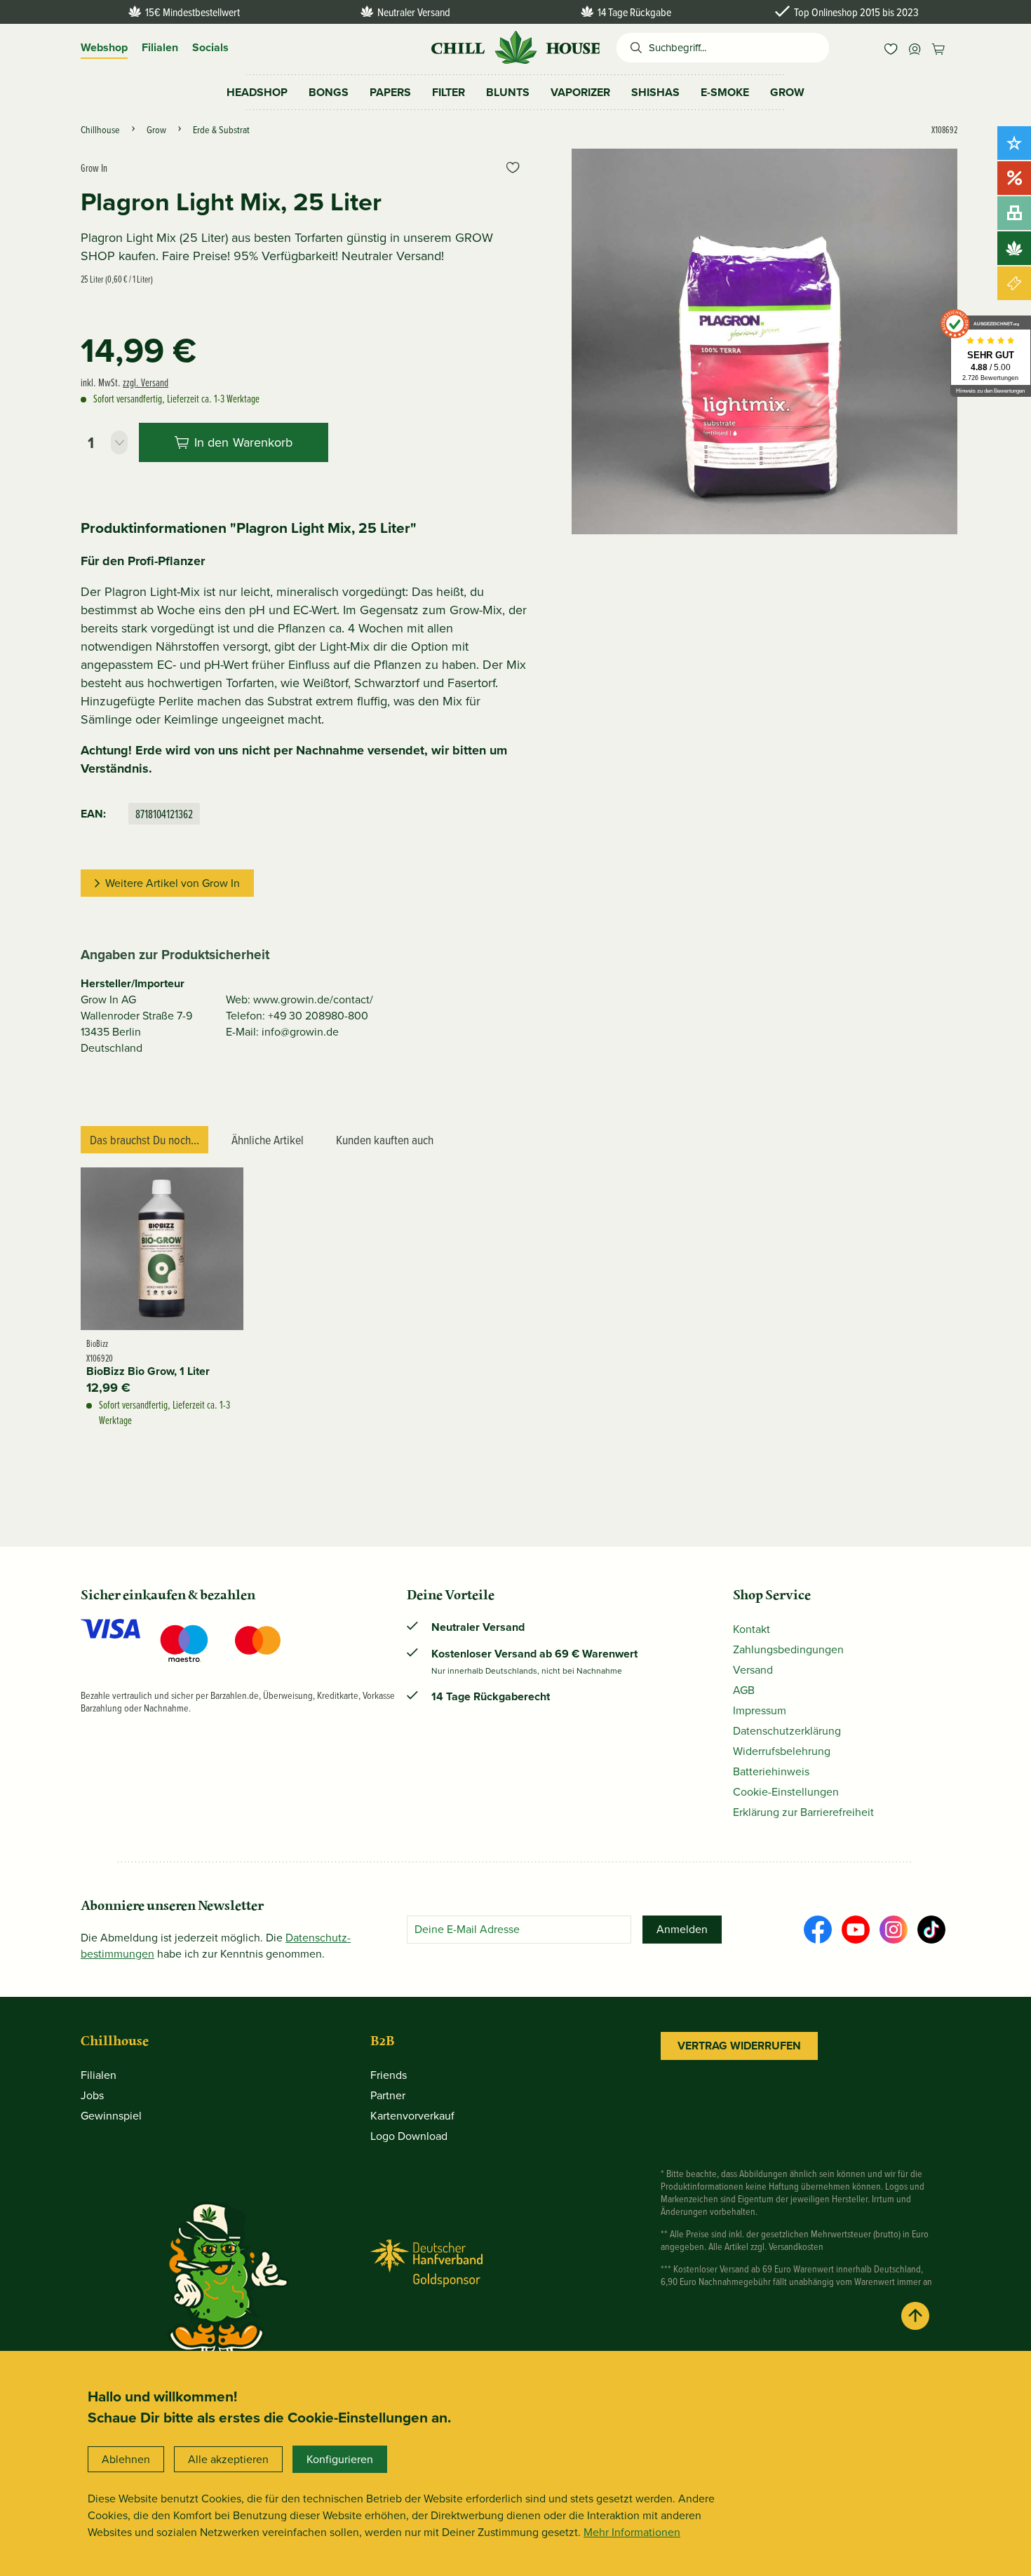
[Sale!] (1014, 178)
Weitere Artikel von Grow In (173, 883)
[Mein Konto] (915, 48)
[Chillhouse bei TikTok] (931, 1930)
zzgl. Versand (146, 382)
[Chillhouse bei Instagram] (894, 1930)
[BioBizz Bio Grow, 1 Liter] (162, 1249)
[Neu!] (1014, 143)
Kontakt (752, 1629)
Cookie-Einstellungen (786, 1792)
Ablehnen (126, 2459)
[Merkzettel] (891, 48)
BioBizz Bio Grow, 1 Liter (148, 1371)
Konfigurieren (340, 2459)
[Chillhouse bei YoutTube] (856, 1930)
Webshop (104, 47)
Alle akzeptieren (228, 2459)
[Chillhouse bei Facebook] (818, 1930)
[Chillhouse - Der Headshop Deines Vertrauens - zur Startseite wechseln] (515, 46)
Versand (753, 1670)
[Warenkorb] (938, 48)
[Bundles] (1014, 213)
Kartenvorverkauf (412, 2116)
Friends (389, 2075)
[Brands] (1014, 248)
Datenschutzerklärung (787, 1731)
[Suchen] (633, 48)
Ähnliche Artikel (268, 1140)
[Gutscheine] (1014, 283)
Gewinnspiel (111, 2116)
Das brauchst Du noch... (144, 1140)
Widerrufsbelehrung (782, 1751)
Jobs (92, 2095)
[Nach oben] (915, 2316)
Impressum (760, 1710)
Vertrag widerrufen (739, 2046)
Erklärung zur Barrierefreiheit (803, 1812)
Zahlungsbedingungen (788, 1649)
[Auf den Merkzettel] (513, 168)
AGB (744, 1690)
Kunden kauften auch (385, 1140)
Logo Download (409, 2136)
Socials (210, 47)
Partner (388, 2095)
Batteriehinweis (771, 1771)
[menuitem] (891, 48)
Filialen (160, 47)
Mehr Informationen (632, 2532)
